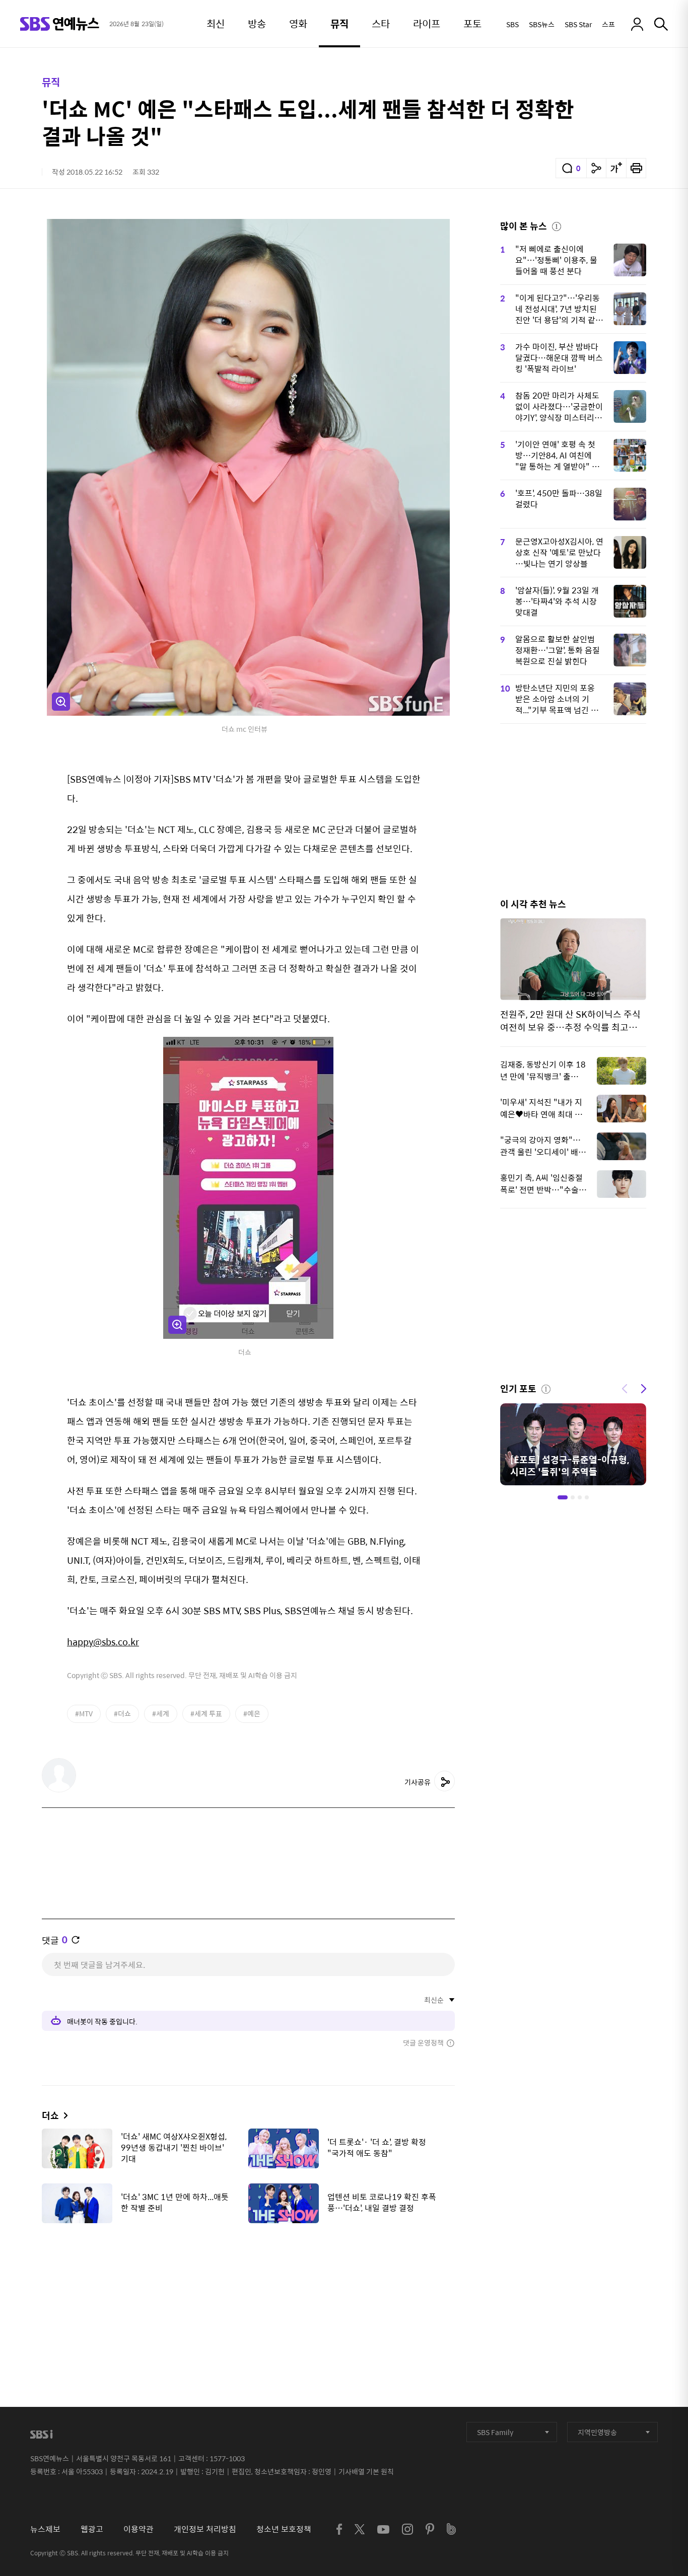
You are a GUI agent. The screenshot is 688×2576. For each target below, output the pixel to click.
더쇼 (50, 2115)
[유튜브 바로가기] (383, 2529)
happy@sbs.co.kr (103, 1642)
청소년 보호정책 (284, 2529)
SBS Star (578, 24)
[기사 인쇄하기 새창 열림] (636, 168)
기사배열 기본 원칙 (366, 2471)
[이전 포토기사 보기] (625, 1388)
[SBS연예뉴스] (60, 24)
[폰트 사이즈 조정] (616, 168)
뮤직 (51, 82)
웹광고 (92, 2529)
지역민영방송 (597, 2432)
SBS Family (495, 2432)
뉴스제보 (45, 2529)
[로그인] (637, 24)
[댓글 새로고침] (76, 1940)
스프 (608, 24)
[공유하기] (596, 168)
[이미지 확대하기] (61, 702)
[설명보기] (557, 225)
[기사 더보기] (63, 2115)
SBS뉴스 (542, 24)
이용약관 (139, 2529)
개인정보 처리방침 (205, 2529)
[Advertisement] (248, 2281)
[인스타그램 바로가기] (407, 2529)
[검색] (661, 24)
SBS (512, 24)
